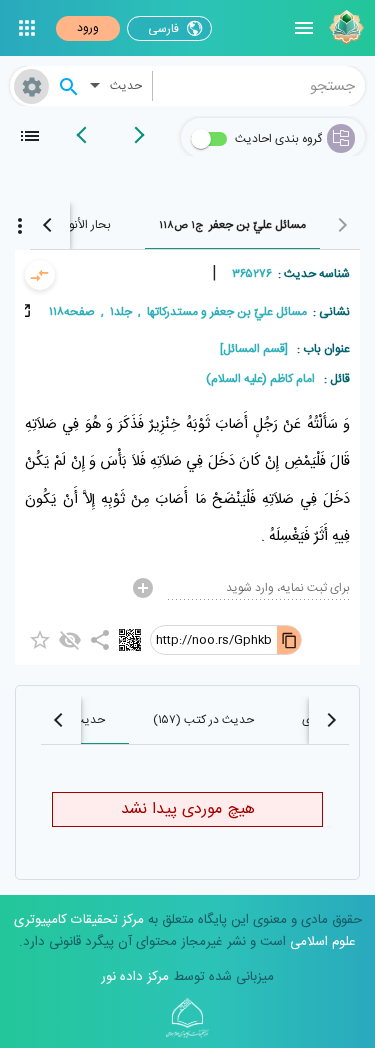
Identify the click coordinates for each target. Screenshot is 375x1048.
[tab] (232, 225)
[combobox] (259, 86)
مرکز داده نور (135, 977)
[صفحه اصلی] (344, 28)
